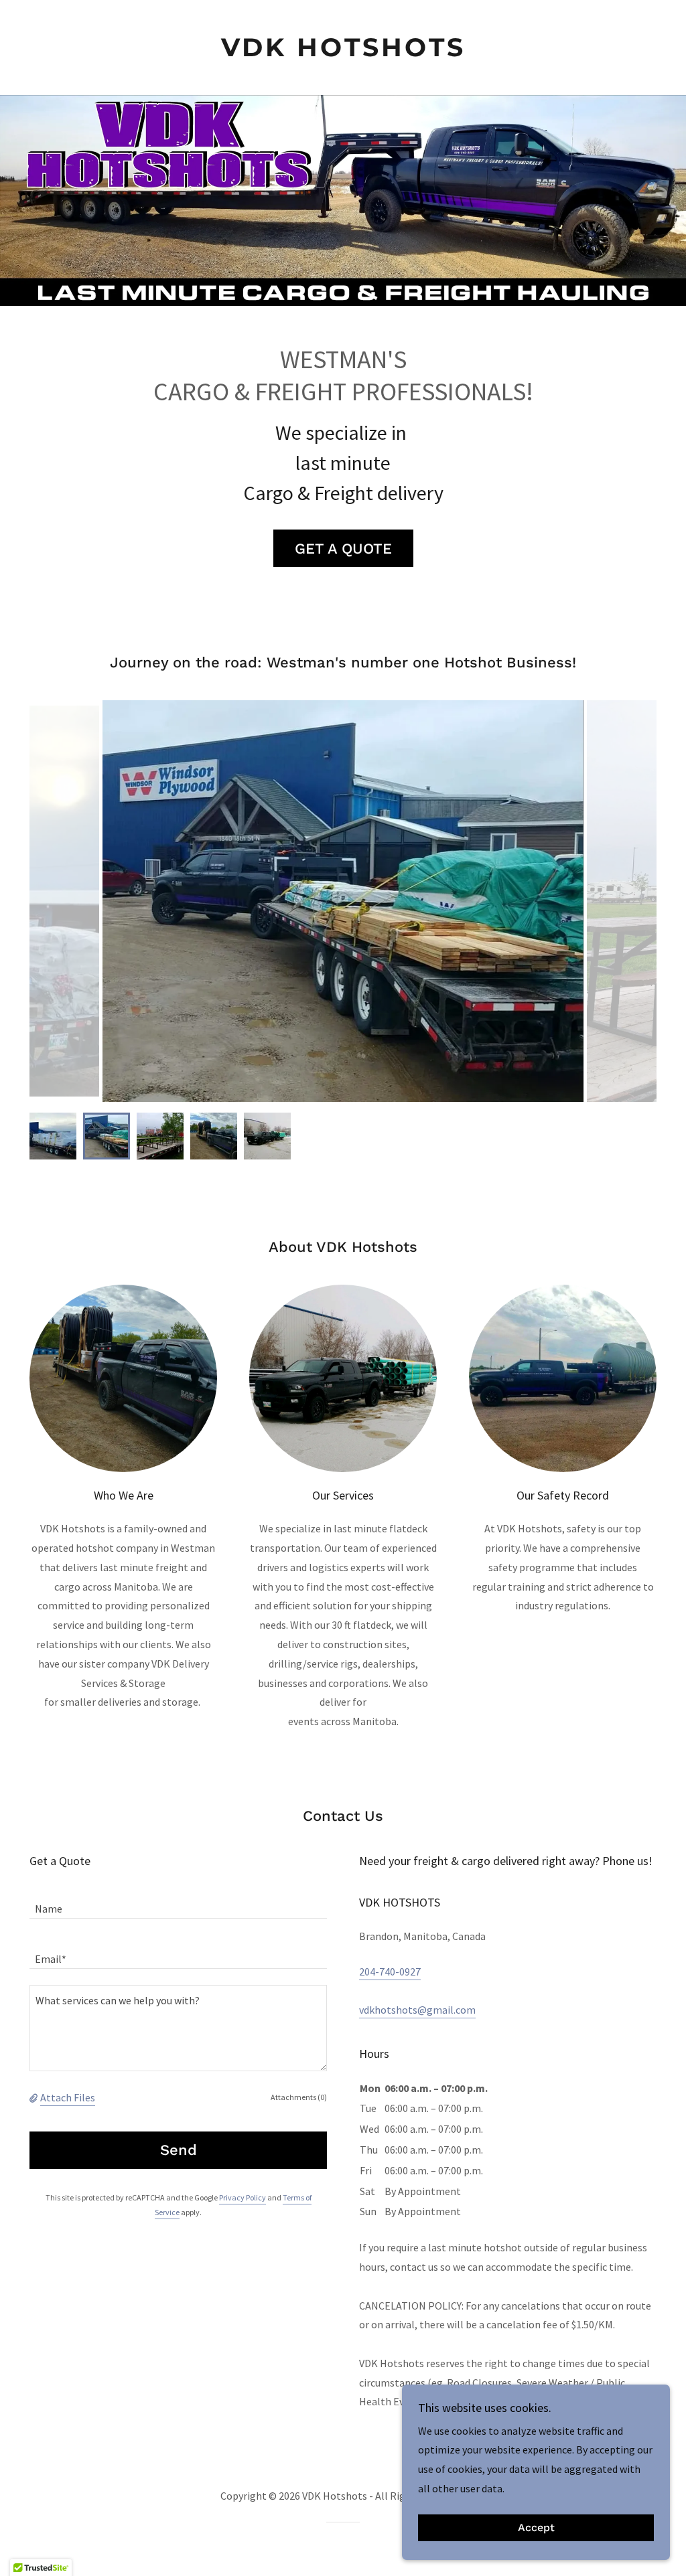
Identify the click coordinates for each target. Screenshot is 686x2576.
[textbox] (178, 1902)
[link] (343, 52)
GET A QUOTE (343, 549)
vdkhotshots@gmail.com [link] (417, 2010)
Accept (536, 2528)
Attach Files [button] (68, 2097)
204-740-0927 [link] (390, 1971)
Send (179, 2150)
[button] (35, 2097)
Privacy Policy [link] (243, 2197)
